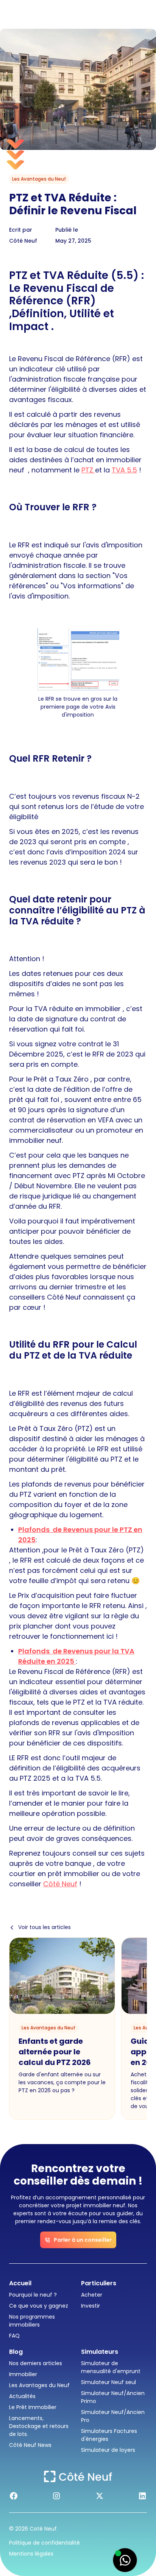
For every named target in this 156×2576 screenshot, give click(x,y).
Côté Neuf (60, 1884)
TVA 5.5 (124, 470)
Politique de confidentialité (44, 2543)
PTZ (88, 470)
